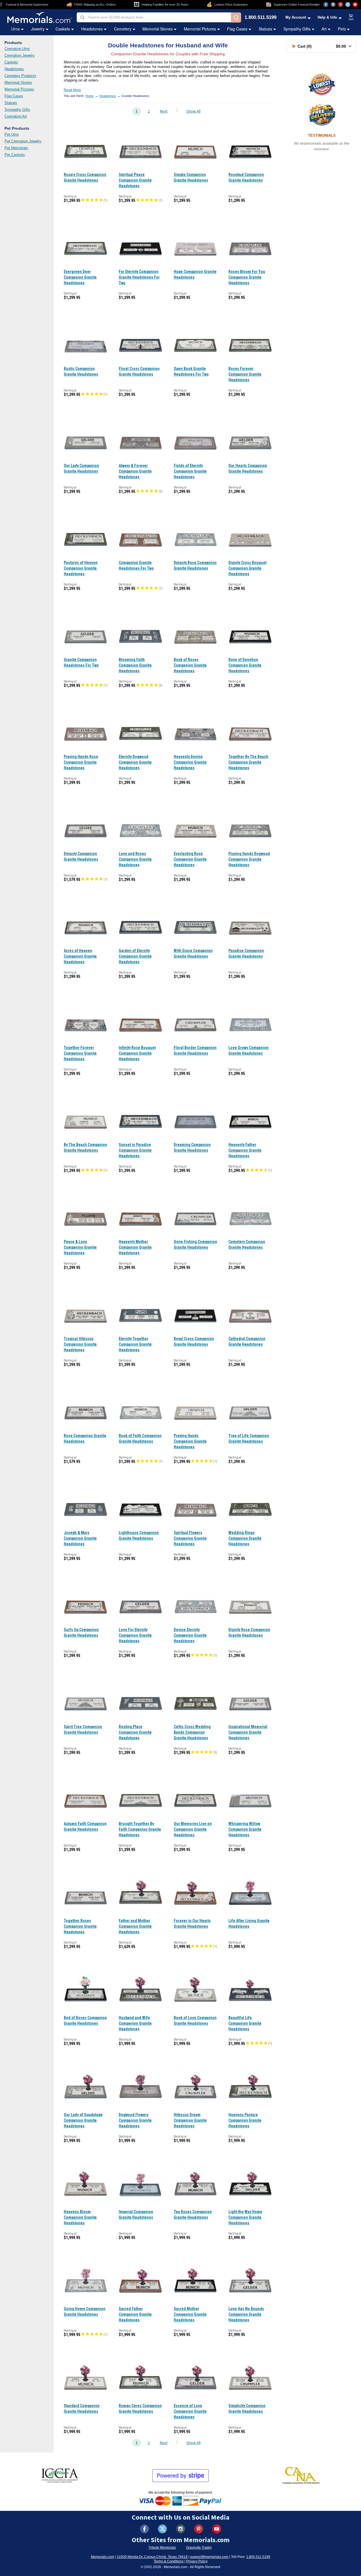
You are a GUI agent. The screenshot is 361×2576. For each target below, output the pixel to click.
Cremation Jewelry (20, 55)
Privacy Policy (197, 2561)
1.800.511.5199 (260, 18)
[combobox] (154, 17)
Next (164, 111)
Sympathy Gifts (297, 29)
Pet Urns (12, 134)
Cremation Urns (17, 49)
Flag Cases (237, 29)
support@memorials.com (209, 2557)
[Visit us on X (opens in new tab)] (348, 5)
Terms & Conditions (169, 2561)
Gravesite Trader (199, 2548)
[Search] (236, 17)
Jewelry (38, 29)
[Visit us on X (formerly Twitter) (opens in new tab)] (162, 2529)
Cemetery (123, 29)
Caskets (63, 29)
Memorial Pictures (200, 29)
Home (90, 96)
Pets (342, 29)
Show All (193, 111)
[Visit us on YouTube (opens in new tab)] (355, 5)
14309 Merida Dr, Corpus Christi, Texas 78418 (152, 2557)
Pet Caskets (15, 155)
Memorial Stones (158, 29)
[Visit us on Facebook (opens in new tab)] (326, 5)
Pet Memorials (16, 148)
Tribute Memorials (162, 2548)
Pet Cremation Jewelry (23, 141)
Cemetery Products (20, 76)
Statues (265, 29)
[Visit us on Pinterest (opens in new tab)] (340, 5)
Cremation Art (16, 116)
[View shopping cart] (351, 17)
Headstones (92, 29)
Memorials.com (103, 2557)
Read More (72, 90)
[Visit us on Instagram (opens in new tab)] (333, 5)
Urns (16, 29)
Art (324, 29)
